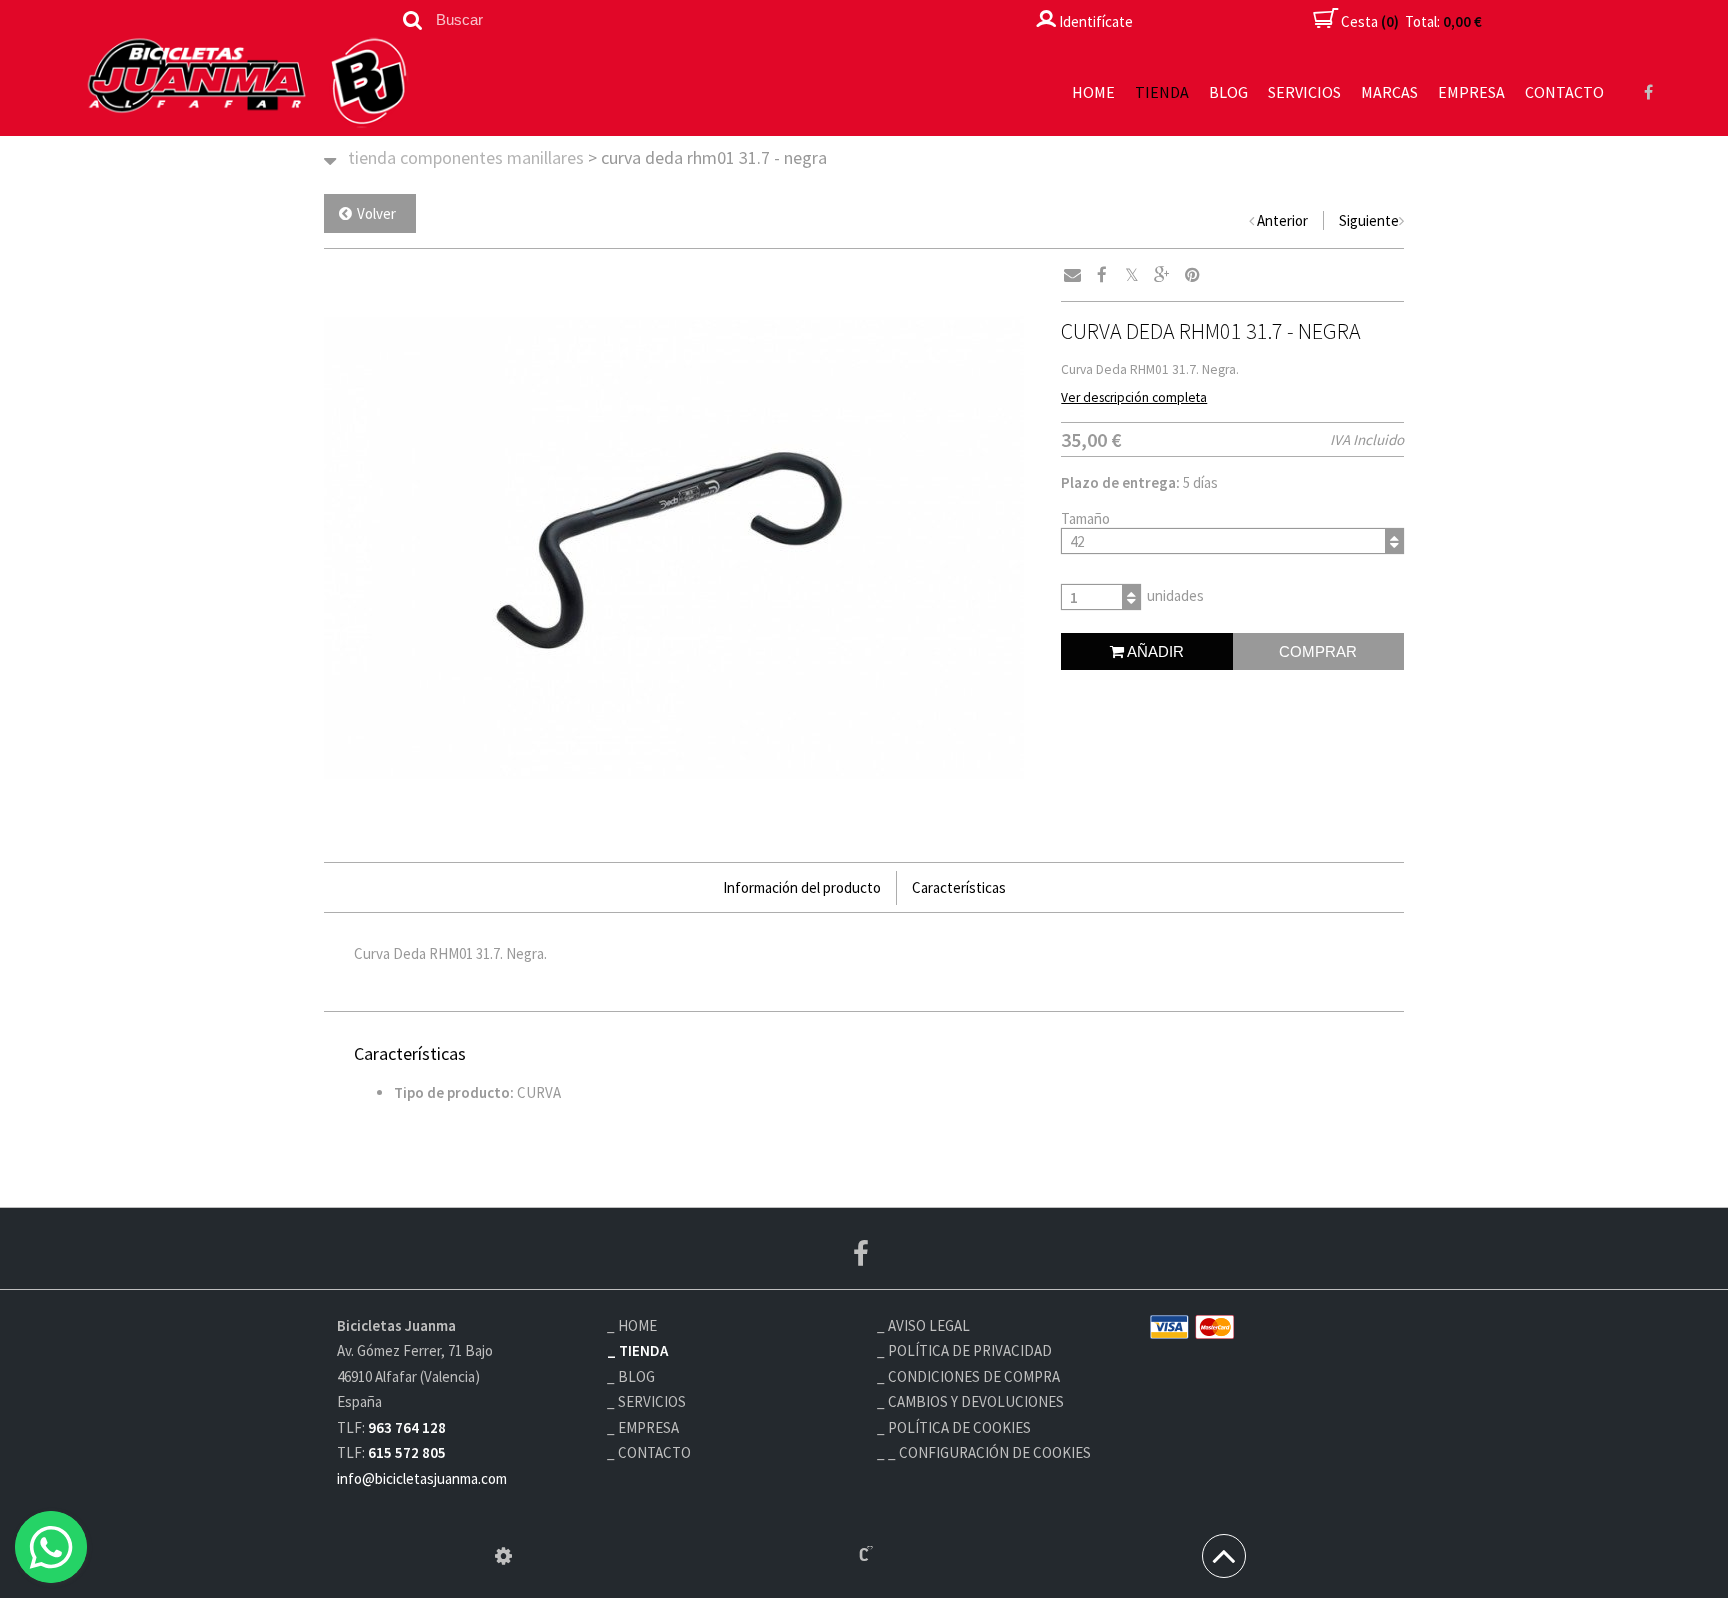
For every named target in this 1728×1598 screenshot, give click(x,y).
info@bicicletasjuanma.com (422, 1478)
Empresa (1471, 92)
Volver (376, 213)
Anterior (1282, 220)
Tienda (1162, 92)
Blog (1228, 92)
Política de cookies (959, 1427)
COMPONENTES (451, 157)
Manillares (545, 157)
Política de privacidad (970, 1350)
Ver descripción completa (1134, 397)
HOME (1093, 92)
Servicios (1304, 92)
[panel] (503, 1556)
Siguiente (1369, 220)
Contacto (1564, 92)
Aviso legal (929, 1325)
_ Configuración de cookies (989, 1452)
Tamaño (1085, 518)
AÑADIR (1154, 651)
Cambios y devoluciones (976, 1401)
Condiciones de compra (974, 1376)
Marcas (1389, 92)
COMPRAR (1318, 651)
